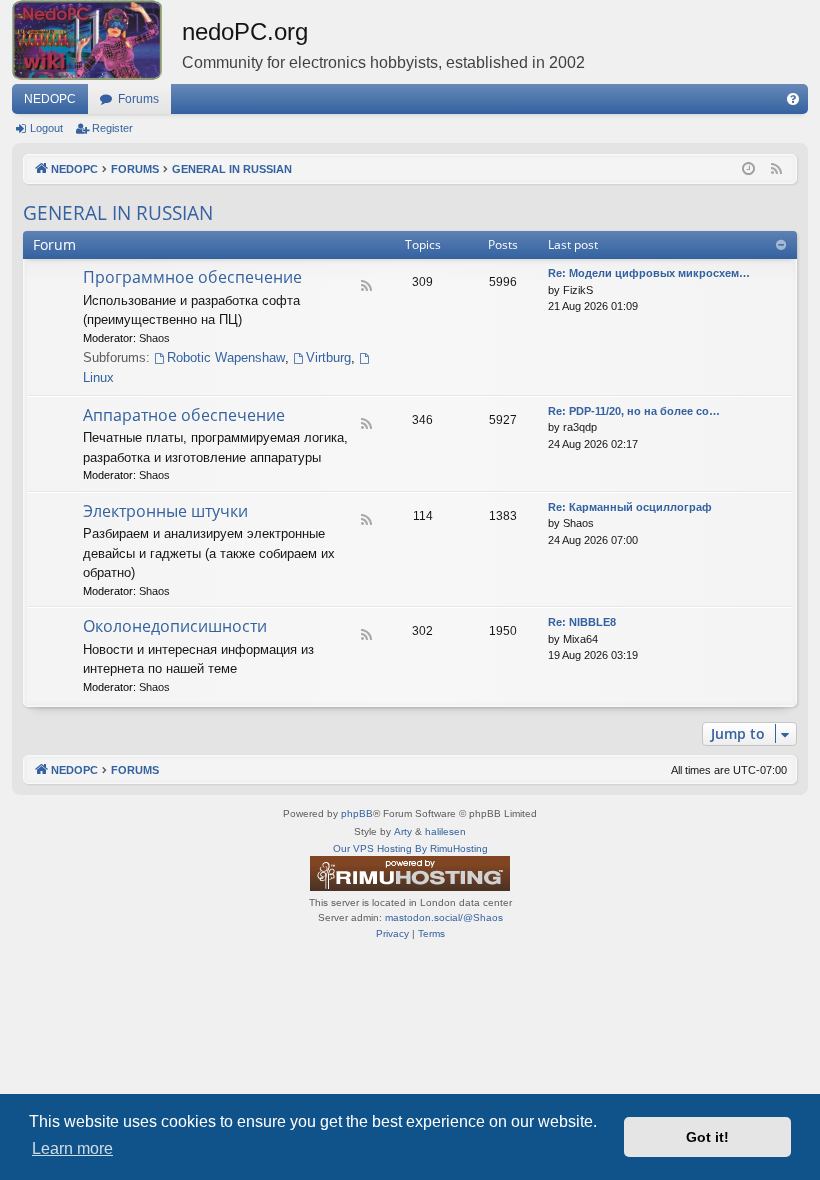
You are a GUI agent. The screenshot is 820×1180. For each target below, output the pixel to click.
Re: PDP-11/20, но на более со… (634, 411)
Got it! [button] (707, 1137)
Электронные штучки (165, 511)
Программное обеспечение (192, 277)
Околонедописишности (175, 626)
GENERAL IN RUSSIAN (118, 213)
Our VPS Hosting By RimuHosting (410, 848)
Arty (403, 831)
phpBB (357, 813)
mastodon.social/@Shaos (444, 917)
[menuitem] (793, 99)
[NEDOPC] (97, 40)
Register (112, 128)
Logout (46, 128)
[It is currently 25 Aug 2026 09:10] (748, 169)
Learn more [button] (72, 1148)
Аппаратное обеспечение (184, 415)
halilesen (445, 831)
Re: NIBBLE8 (582, 622)
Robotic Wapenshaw (226, 357)
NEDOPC (50, 99)
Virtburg (328, 357)
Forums (138, 99)
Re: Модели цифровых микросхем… (649, 273)
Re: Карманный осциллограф (630, 507)
